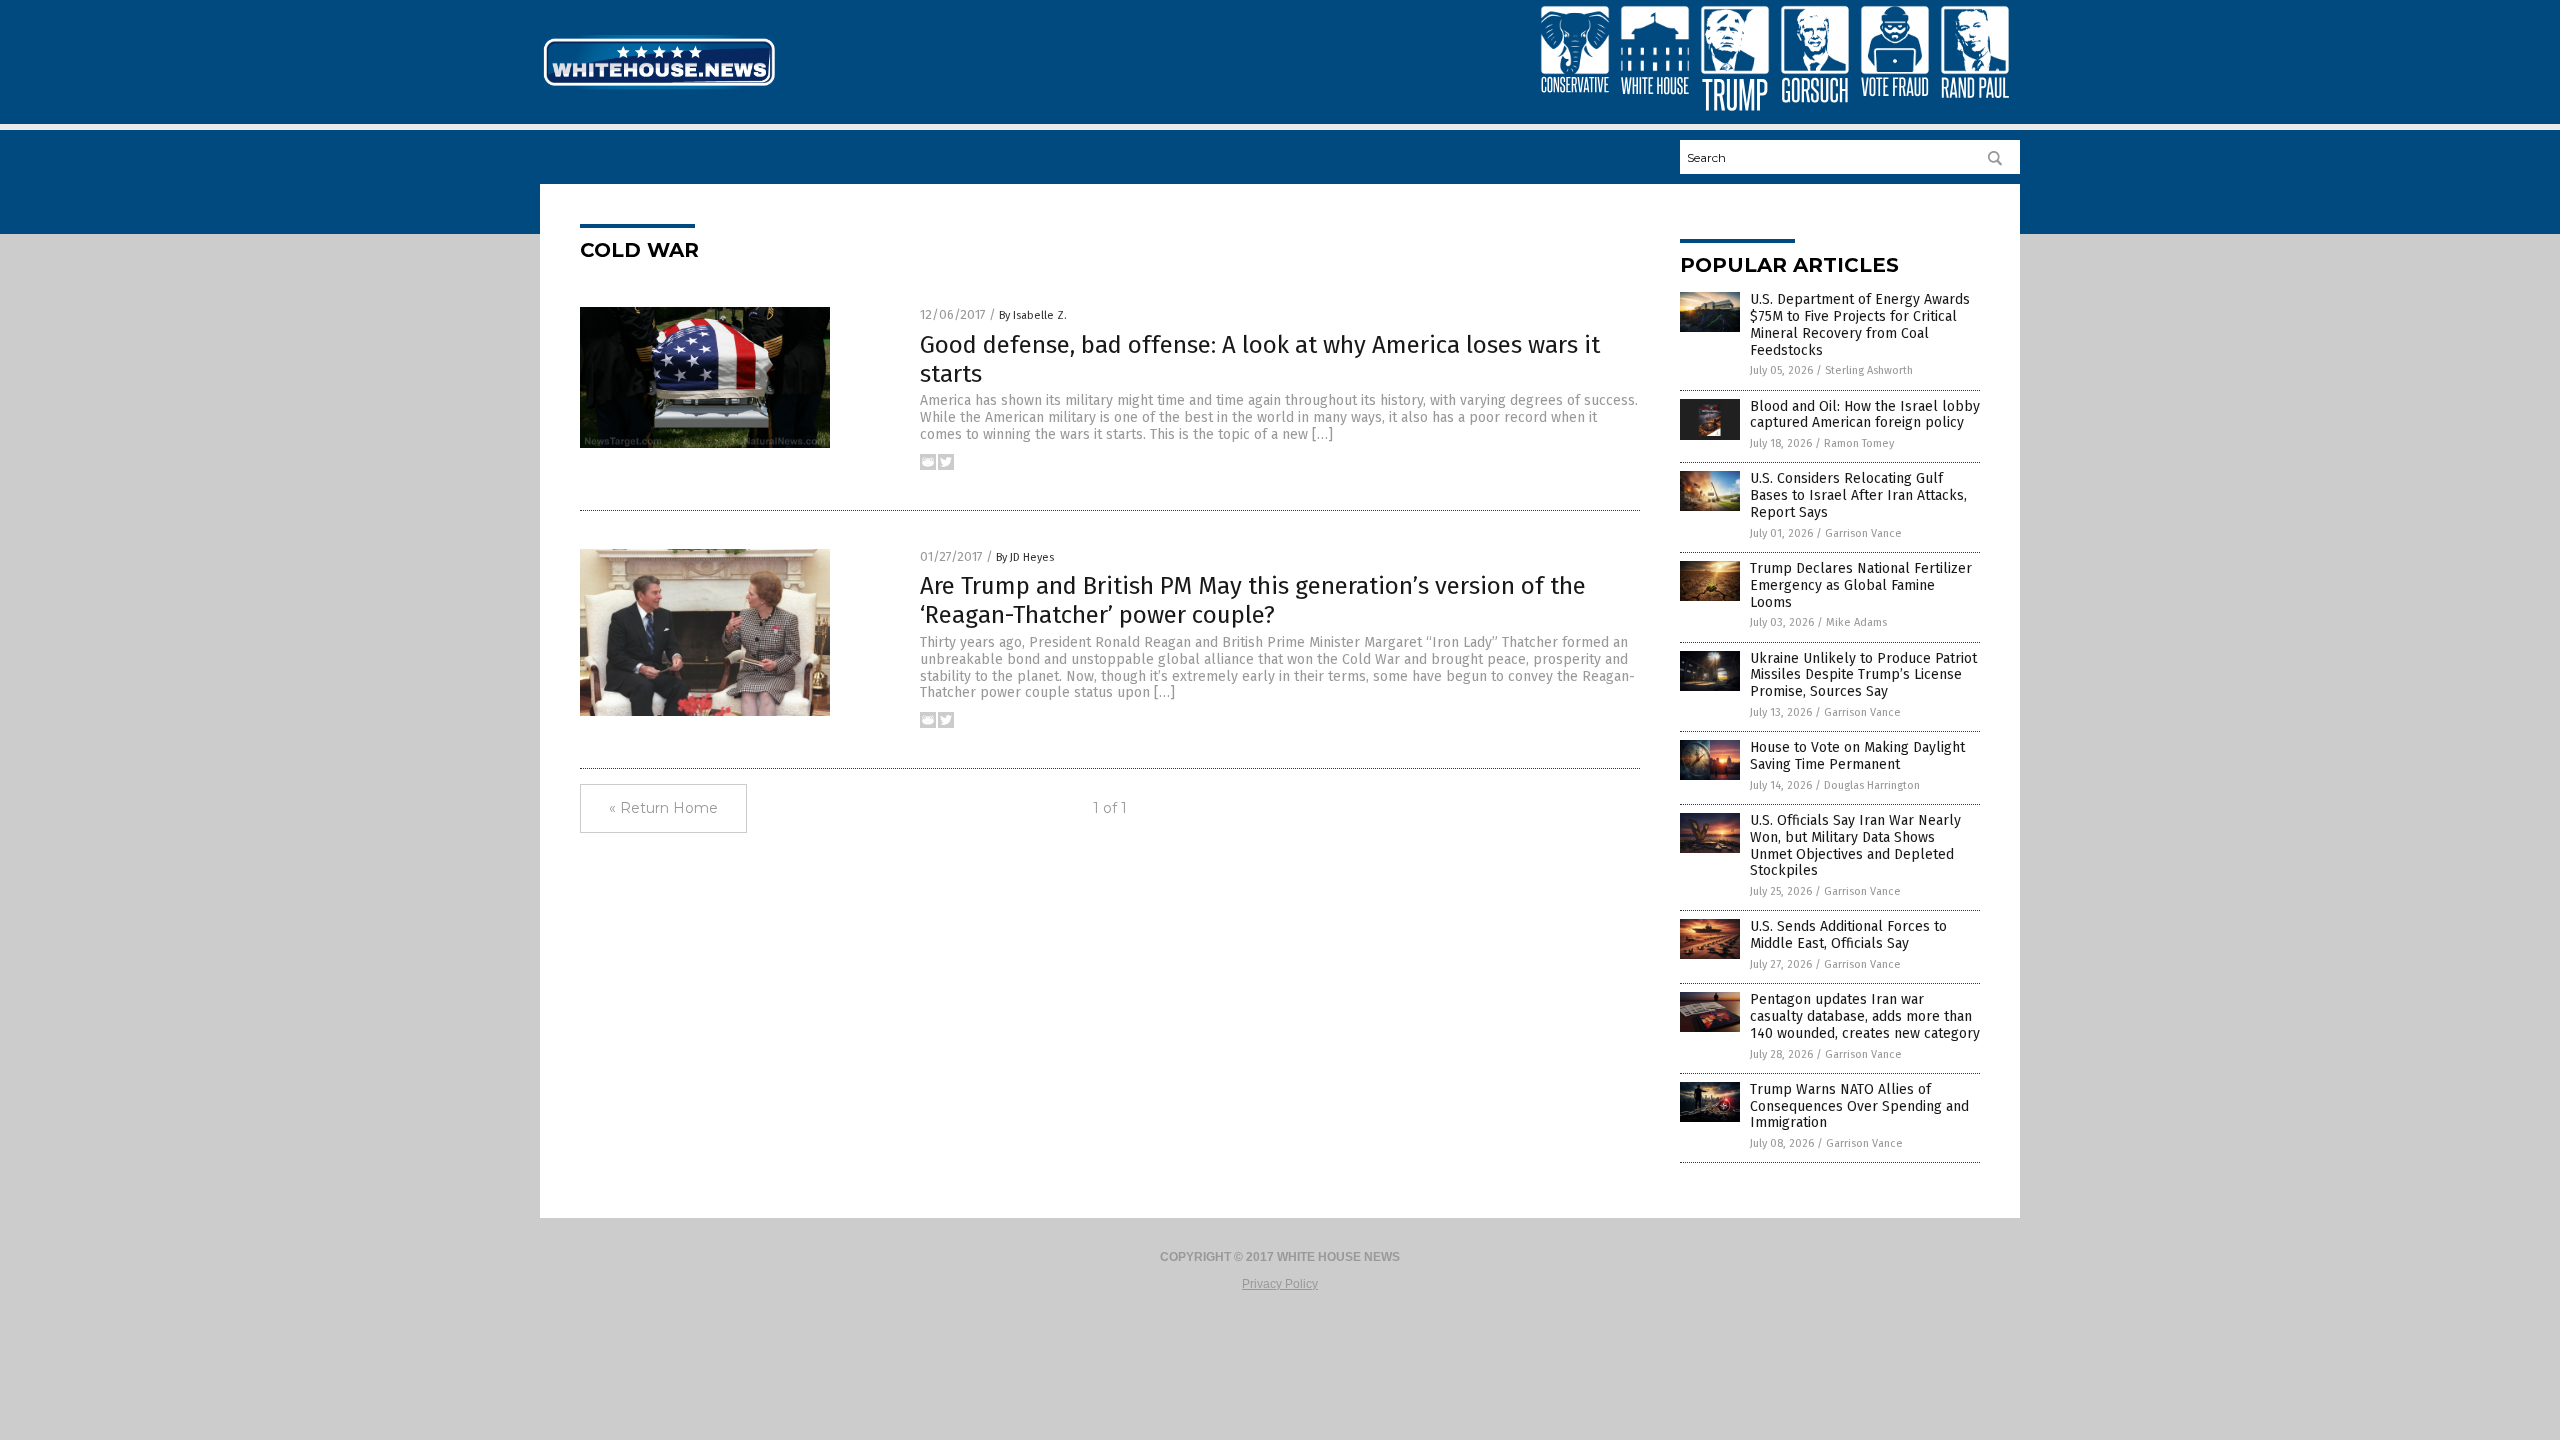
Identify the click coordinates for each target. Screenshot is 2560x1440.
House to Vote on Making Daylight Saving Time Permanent (1857, 756)
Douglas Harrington (1872, 785)
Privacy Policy (1280, 1284)
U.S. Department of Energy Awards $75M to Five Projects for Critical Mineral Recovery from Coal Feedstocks (1860, 324)
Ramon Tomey (1859, 443)
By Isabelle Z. (1033, 315)
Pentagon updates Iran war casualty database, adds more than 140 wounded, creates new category (1865, 1016)
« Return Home (663, 808)
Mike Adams (1856, 622)
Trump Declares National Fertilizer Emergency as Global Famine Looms (1861, 585)
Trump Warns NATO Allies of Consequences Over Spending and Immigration (1859, 1106)
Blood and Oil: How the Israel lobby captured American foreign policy (1865, 415)
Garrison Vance (1863, 533)
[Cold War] (659, 88)
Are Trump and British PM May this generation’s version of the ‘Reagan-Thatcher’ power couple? (1253, 600)
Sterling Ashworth (1869, 370)
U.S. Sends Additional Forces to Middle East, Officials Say (1848, 935)
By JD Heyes (1025, 557)
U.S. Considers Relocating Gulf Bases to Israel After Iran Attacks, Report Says (1858, 495)
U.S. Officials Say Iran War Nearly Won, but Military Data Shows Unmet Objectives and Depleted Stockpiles (1855, 845)
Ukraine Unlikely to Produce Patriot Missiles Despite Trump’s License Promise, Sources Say (1863, 675)
